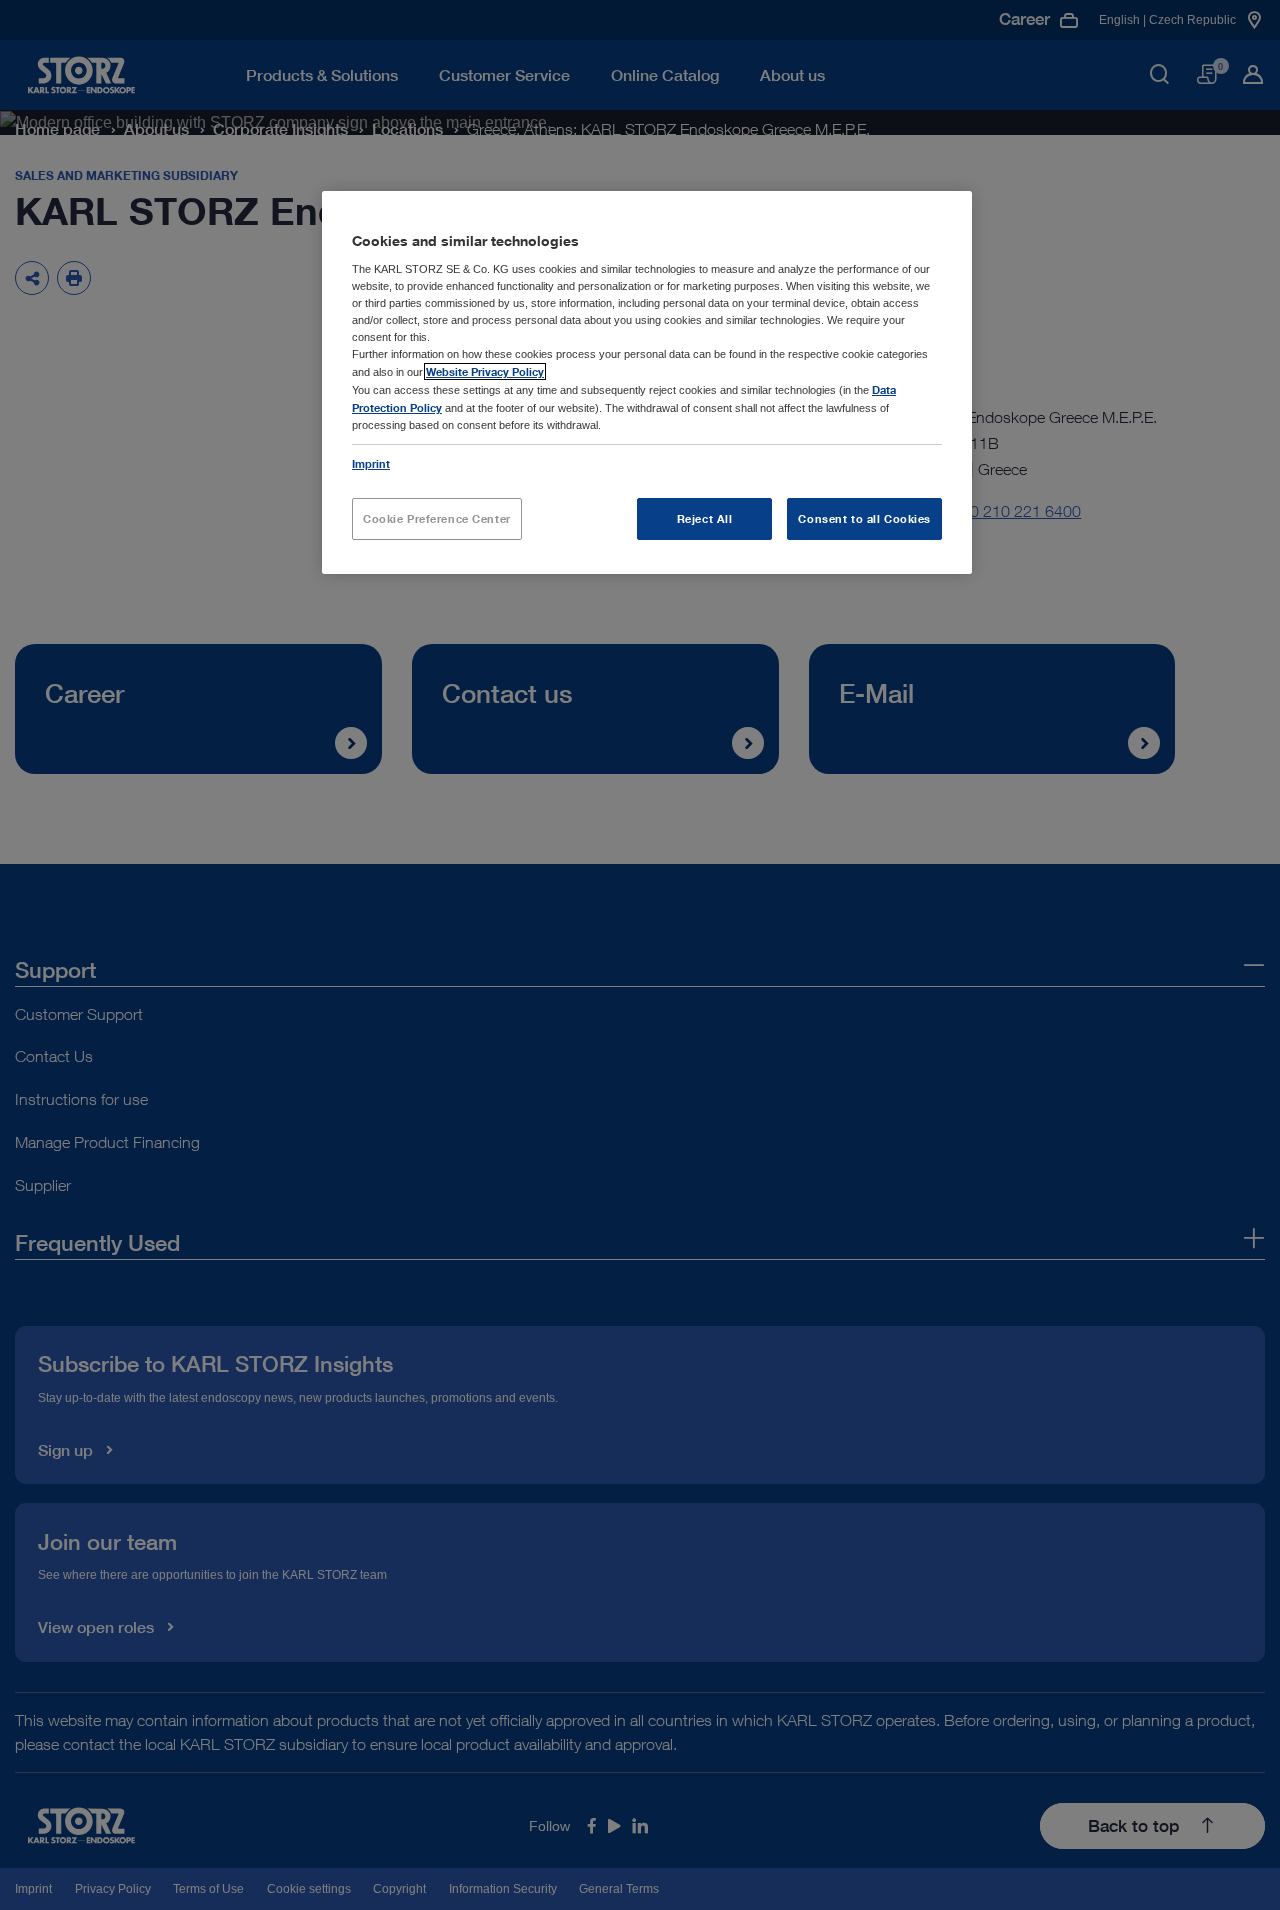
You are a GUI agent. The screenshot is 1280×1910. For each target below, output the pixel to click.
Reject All (705, 518)
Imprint (371, 463)
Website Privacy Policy (485, 371)
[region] (647, 382)
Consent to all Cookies (864, 518)
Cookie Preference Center (437, 518)
